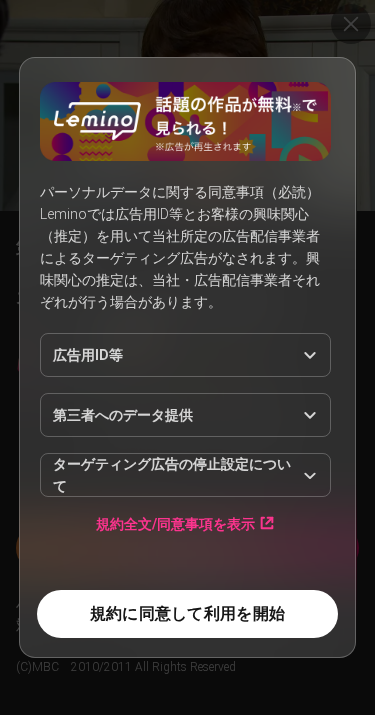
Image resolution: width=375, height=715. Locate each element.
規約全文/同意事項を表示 (175, 523)
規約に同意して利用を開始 (187, 613)
